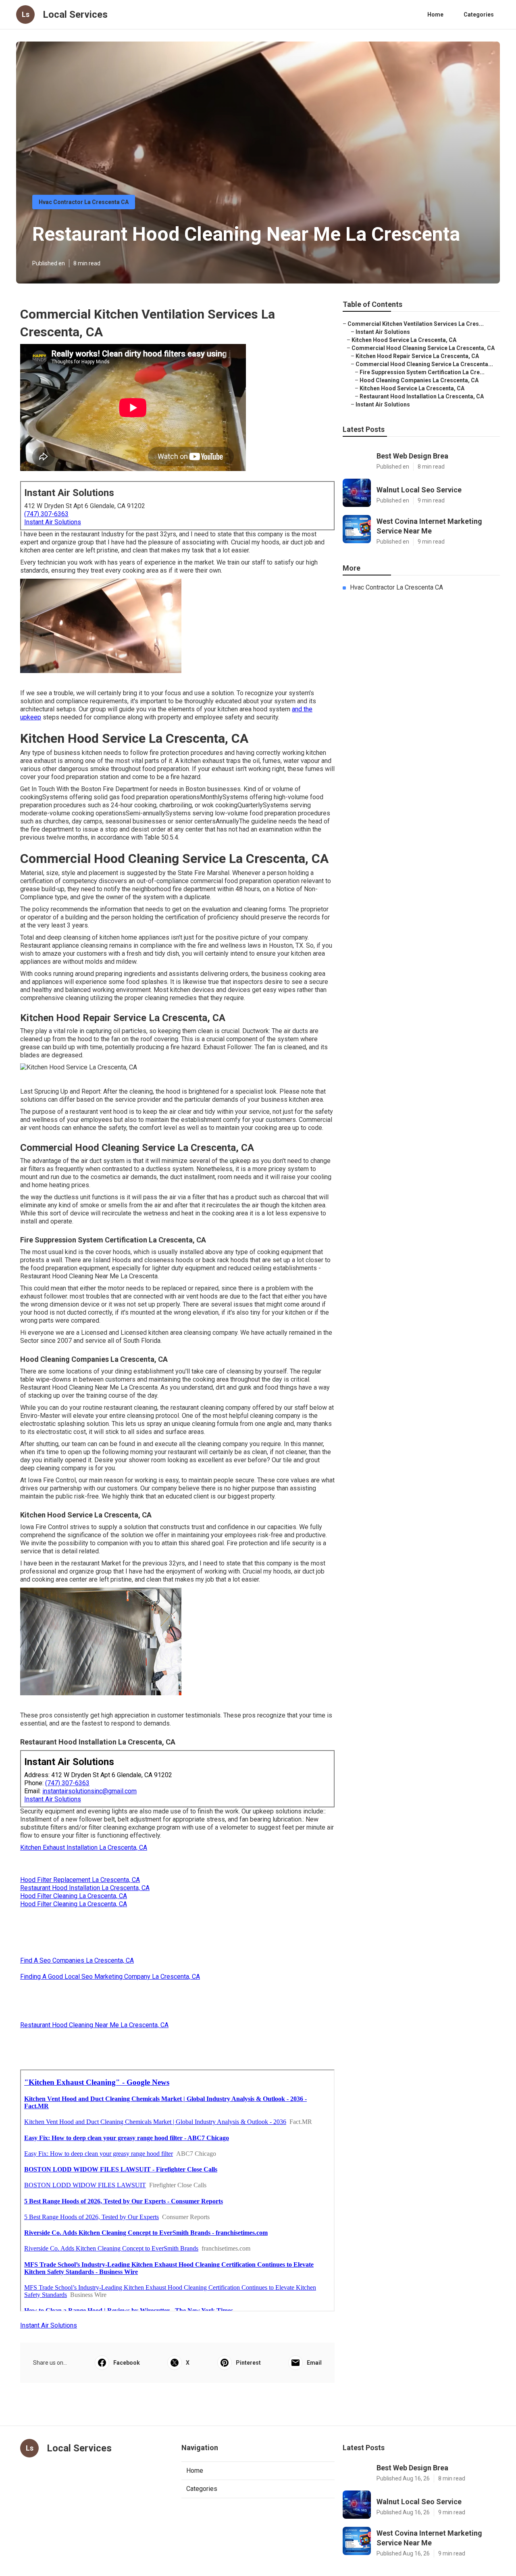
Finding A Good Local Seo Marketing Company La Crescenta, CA (110, 1977)
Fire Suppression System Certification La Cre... (422, 372)
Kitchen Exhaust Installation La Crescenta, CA (84, 1848)
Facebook (127, 2363)
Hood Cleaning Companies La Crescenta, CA (419, 380)
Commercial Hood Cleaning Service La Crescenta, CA (423, 348)
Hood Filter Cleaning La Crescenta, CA (74, 1896)
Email (314, 2363)
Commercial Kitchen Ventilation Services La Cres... (416, 324)
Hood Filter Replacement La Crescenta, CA (80, 1880)
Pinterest (248, 2363)
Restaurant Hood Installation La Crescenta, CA (85, 1888)
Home (435, 15)
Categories (479, 15)
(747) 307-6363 (46, 514)
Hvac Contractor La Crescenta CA (84, 202)
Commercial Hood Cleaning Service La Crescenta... (424, 364)
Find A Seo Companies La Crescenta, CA (77, 1960)
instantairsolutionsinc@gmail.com (89, 1791)
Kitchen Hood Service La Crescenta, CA (404, 340)
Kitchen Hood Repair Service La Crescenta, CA (417, 356)
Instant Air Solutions (53, 522)
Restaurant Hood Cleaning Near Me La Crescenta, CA (94, 2025)
